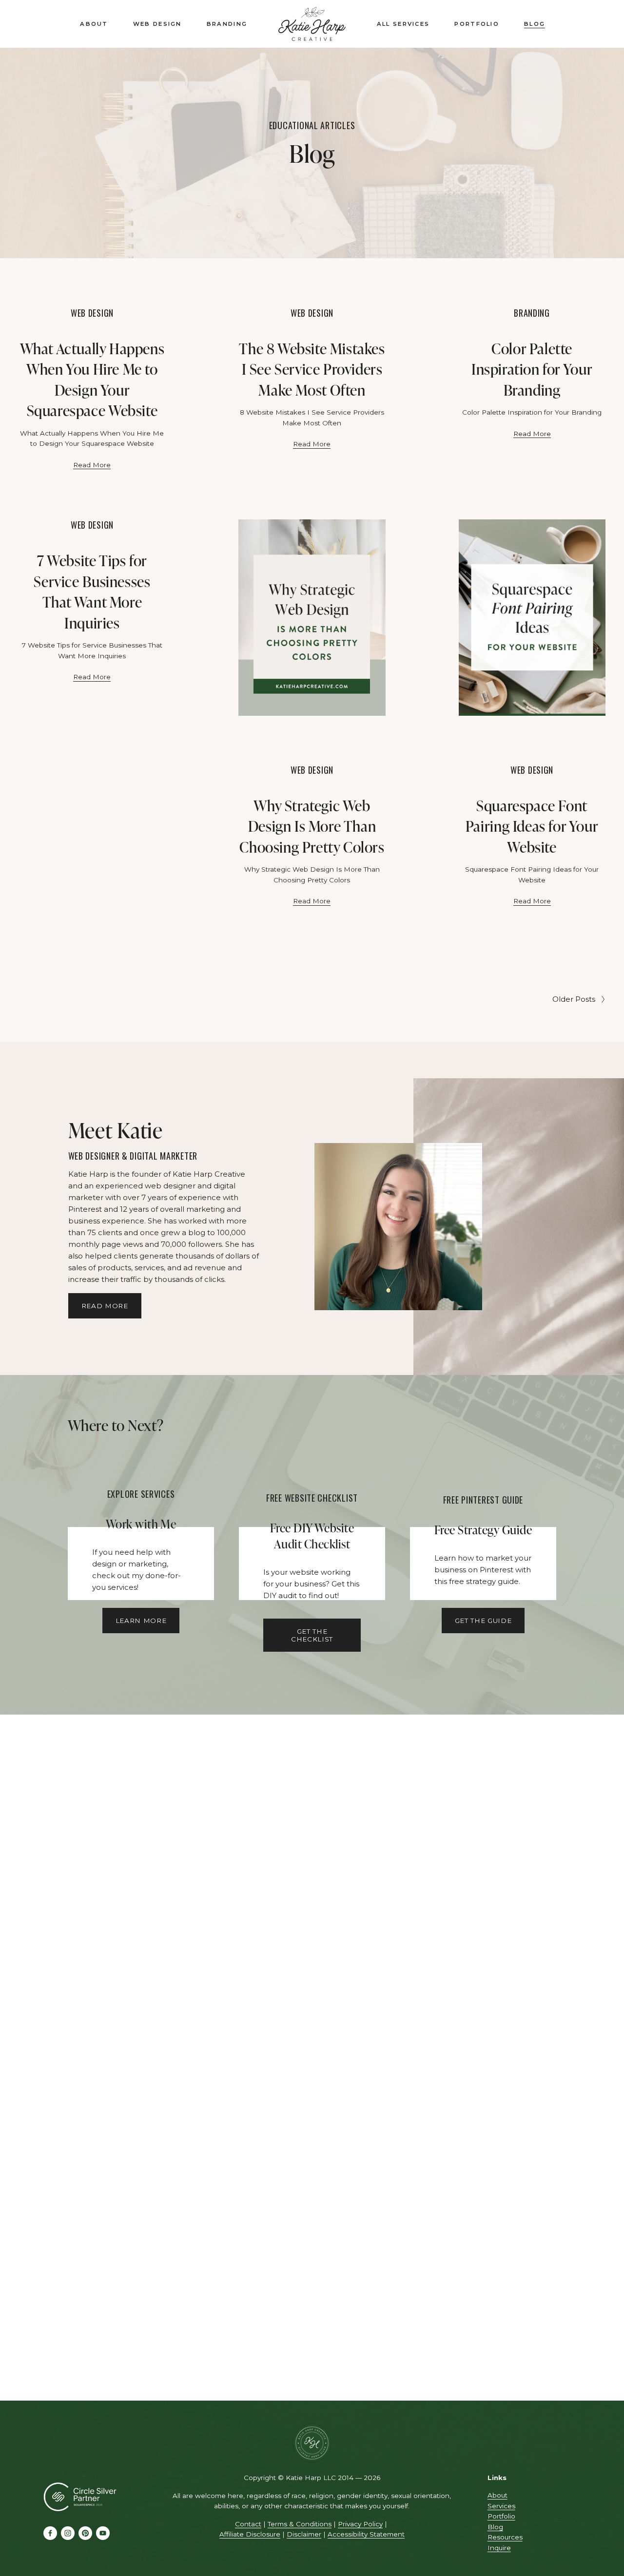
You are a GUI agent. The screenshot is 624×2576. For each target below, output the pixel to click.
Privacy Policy (360, 2524)
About (94, 24)
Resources (505, 2537)
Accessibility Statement (366, 2534)
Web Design (157, 24)
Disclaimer (304, 2534)
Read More (92, 465)
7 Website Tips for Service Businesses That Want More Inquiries (92, 591)
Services (501, 2506)
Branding (227, 24)
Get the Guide (483, 1621)
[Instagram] (68, 2533)
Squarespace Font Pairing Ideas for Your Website (532, 826)
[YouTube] (103, 2533)
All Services (403, 24)
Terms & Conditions (300, 2524)
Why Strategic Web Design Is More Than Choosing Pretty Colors (312, 826)
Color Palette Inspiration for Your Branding (532, 369)
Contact (248, 2524)
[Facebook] (50, 2533)
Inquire (499, 2548)
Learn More (141, 1621)
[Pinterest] (85, 2533)
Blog (535, 24)
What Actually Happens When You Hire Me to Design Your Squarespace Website (92, 379)
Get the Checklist (312, 1635)
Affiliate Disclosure (250, 2534)
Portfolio (477, 24)
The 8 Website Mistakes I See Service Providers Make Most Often (312, 369)
